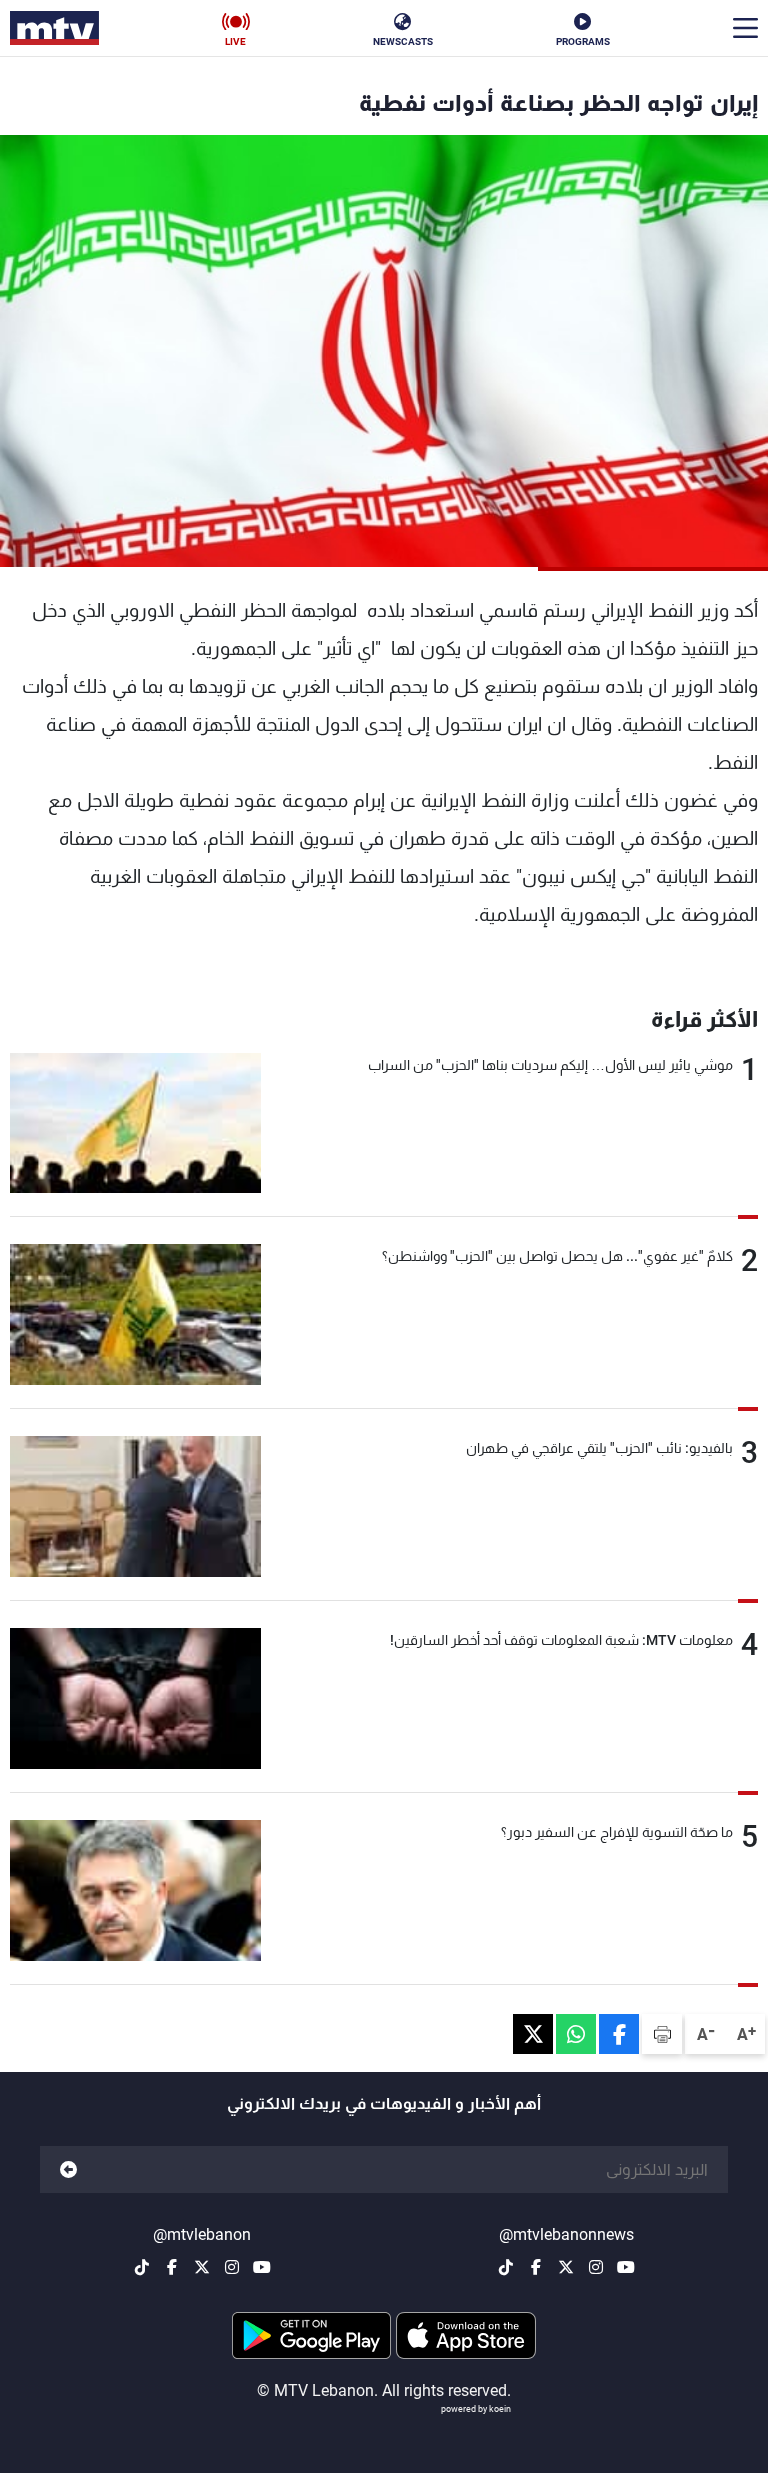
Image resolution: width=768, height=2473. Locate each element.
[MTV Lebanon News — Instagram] (596, 2267)
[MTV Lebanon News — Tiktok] (506, 2267)
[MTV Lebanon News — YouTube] (626, 2267)
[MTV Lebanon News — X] (566, 2267)
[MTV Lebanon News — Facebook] (536, 2267)
